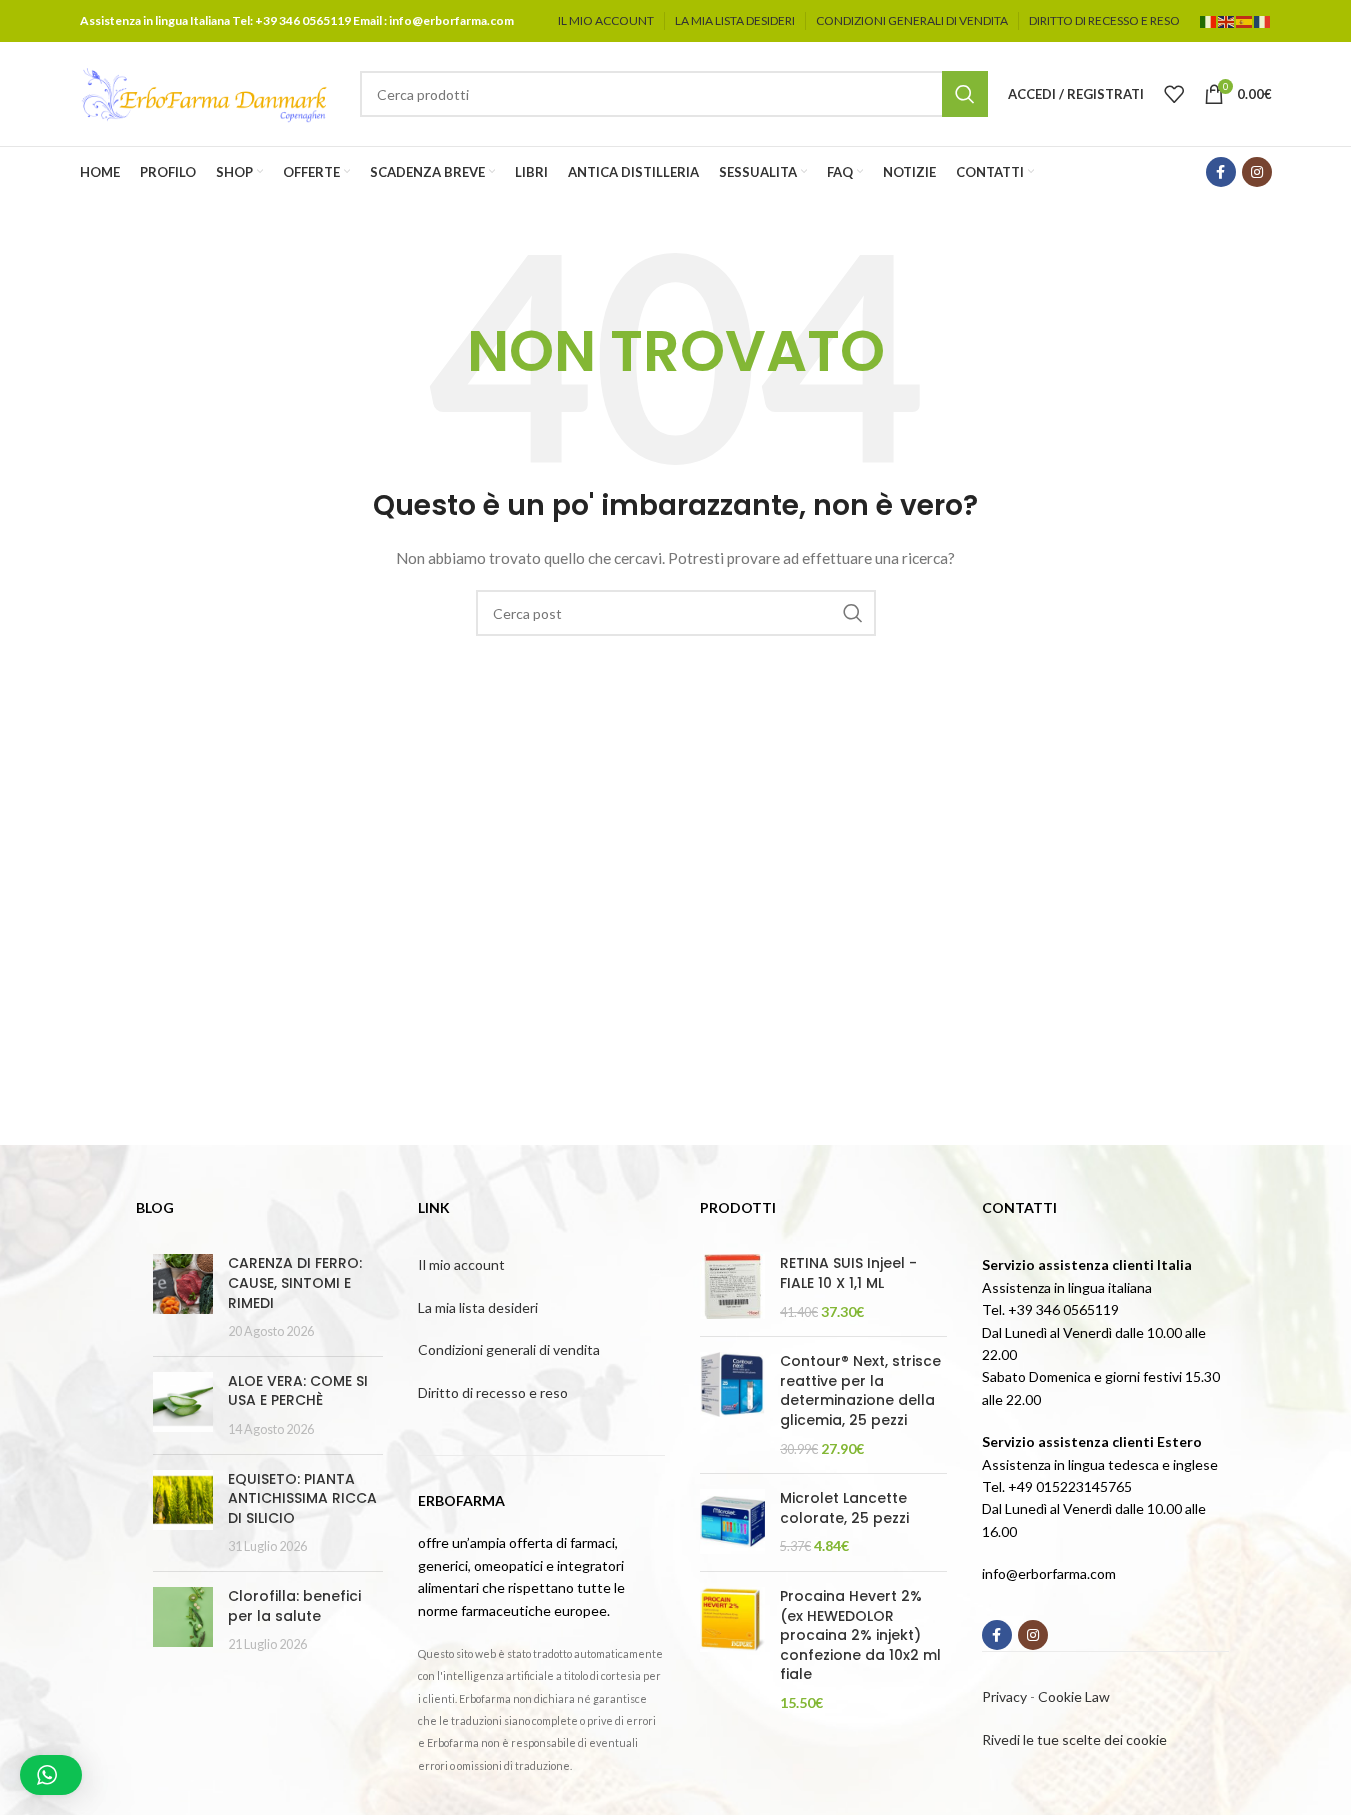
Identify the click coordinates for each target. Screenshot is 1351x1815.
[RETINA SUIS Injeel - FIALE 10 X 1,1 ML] (732, 1287)
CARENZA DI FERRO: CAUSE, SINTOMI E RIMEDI (295, 1282)
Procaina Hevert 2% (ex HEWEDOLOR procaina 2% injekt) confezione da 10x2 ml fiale (860, 1635)
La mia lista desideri (478, 1307)
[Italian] (1209, 20)
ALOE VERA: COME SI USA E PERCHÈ (298, 1391)
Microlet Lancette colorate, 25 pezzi (844, 1508)
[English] (1227, 20)
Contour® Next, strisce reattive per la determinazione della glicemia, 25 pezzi (860, 1391)
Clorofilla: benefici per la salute (294, 1606)
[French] (1263, 20)
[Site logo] (205, 92)
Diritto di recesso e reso (493, 1392)
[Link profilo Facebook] (1221, 172)
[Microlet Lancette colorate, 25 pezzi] (732, 1522)
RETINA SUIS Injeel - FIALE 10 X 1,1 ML (848, 1273)
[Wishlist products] (1174, 94)
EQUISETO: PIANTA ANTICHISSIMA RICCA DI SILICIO (302, 1498)
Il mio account (461, 1264)
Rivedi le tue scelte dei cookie (1074, 1739)
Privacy (1004, 1696)
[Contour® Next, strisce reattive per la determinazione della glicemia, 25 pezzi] (732, 1405)
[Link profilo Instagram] (1257, 172)
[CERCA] (965, 94)
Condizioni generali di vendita (509, 1349)
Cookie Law (1074, 1696)
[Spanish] (1245, 20)
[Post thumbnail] (183, 1297)
